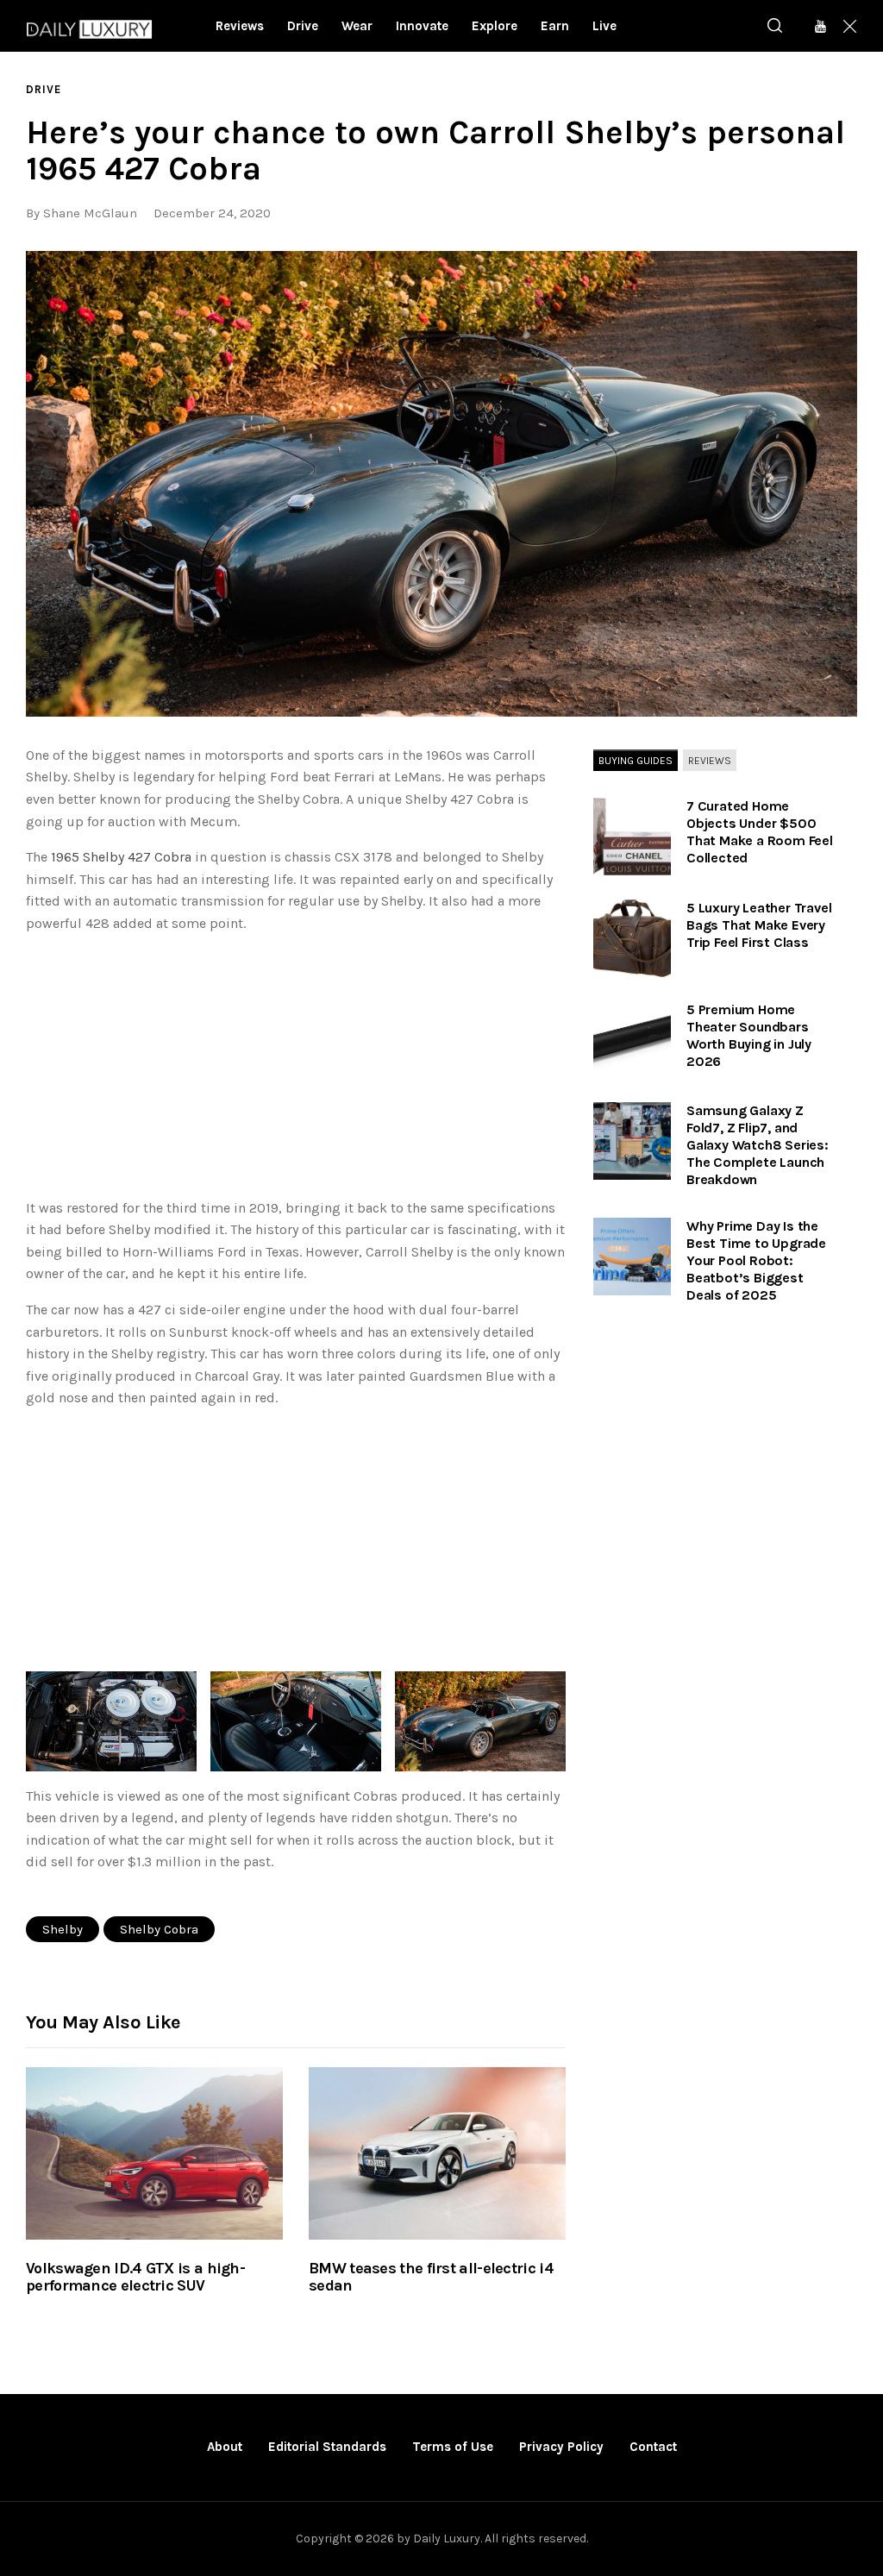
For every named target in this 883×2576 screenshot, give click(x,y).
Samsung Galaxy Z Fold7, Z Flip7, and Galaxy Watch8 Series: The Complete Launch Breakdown (758, 1145)
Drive (44, 89)
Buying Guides (636, 761)
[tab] (636, 762)
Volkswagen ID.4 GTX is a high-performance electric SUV (135, 2278)
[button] (441, 484)
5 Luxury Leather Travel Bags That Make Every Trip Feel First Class (759, 925)
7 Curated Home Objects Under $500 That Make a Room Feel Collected (760, 832)
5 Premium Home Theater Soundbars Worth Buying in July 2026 (749, 1035)
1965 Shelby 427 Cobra (121, 857)
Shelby (63, 1929)
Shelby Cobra (159, 1929)
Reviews (710, 761)
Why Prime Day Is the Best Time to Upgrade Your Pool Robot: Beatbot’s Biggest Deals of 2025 (756, 1260)
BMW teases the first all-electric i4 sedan (431, 2278)
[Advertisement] (296, 1069)
